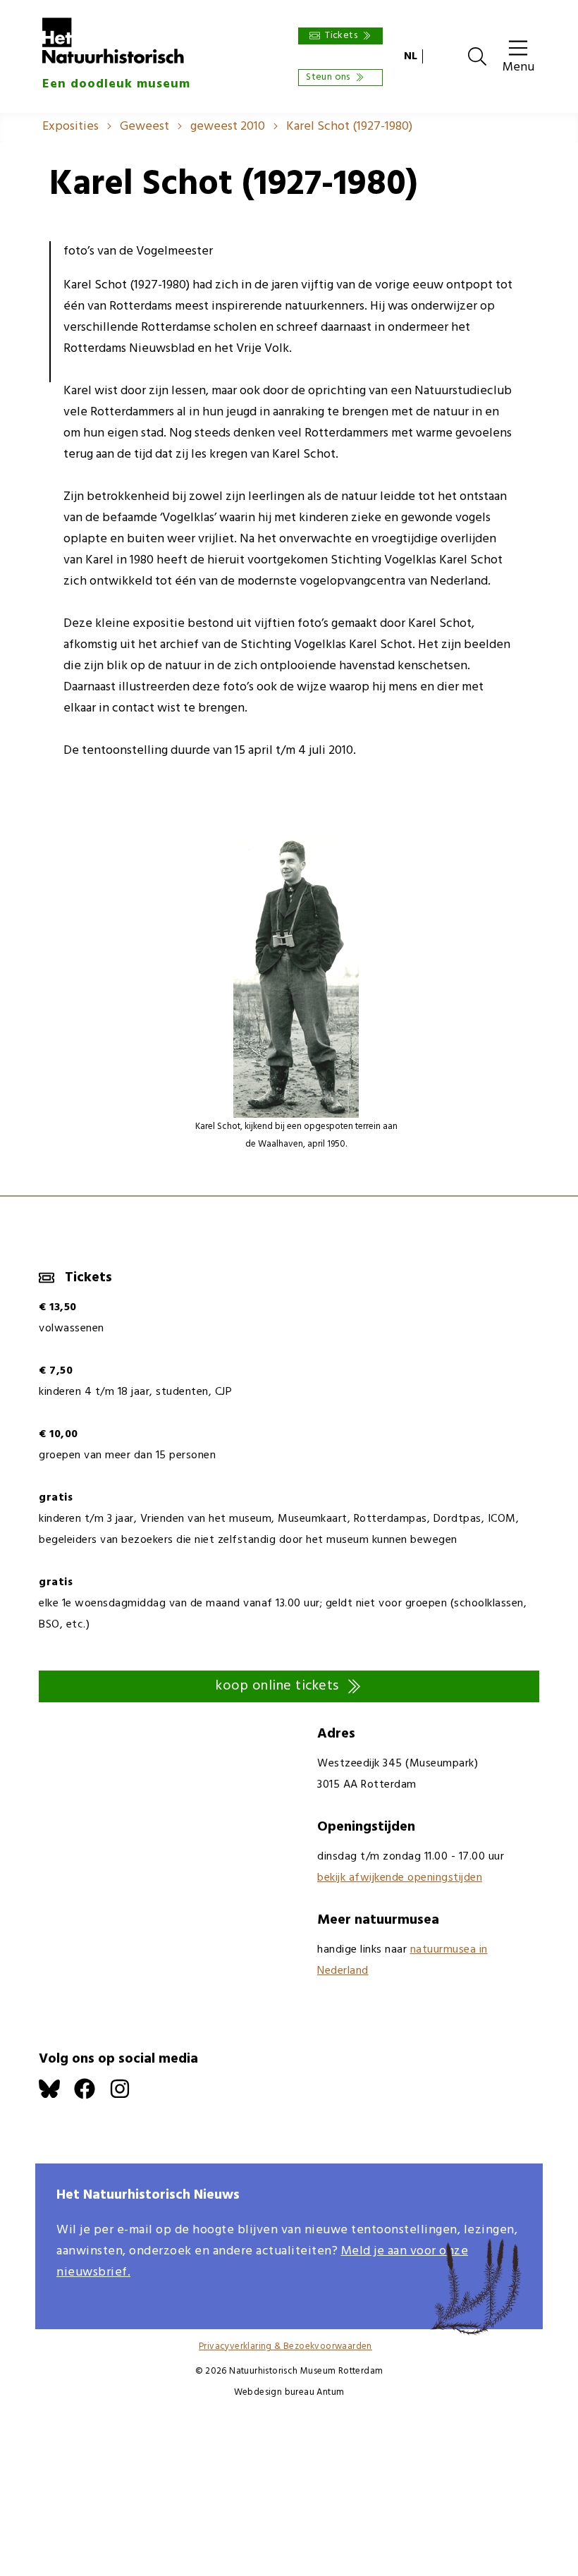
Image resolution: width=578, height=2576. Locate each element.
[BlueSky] (56, 2096)
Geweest (144, 127)
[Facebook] (92, 2096)
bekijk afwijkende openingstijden (400, 1878)
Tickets (341, 36)
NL (411, 56)
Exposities (70, 127)
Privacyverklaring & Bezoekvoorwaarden (285, 2346)
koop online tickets (277, 1686)
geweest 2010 (228, 127)
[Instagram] (127, 2096)
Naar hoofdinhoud (50, 10)
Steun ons (328, 77)
